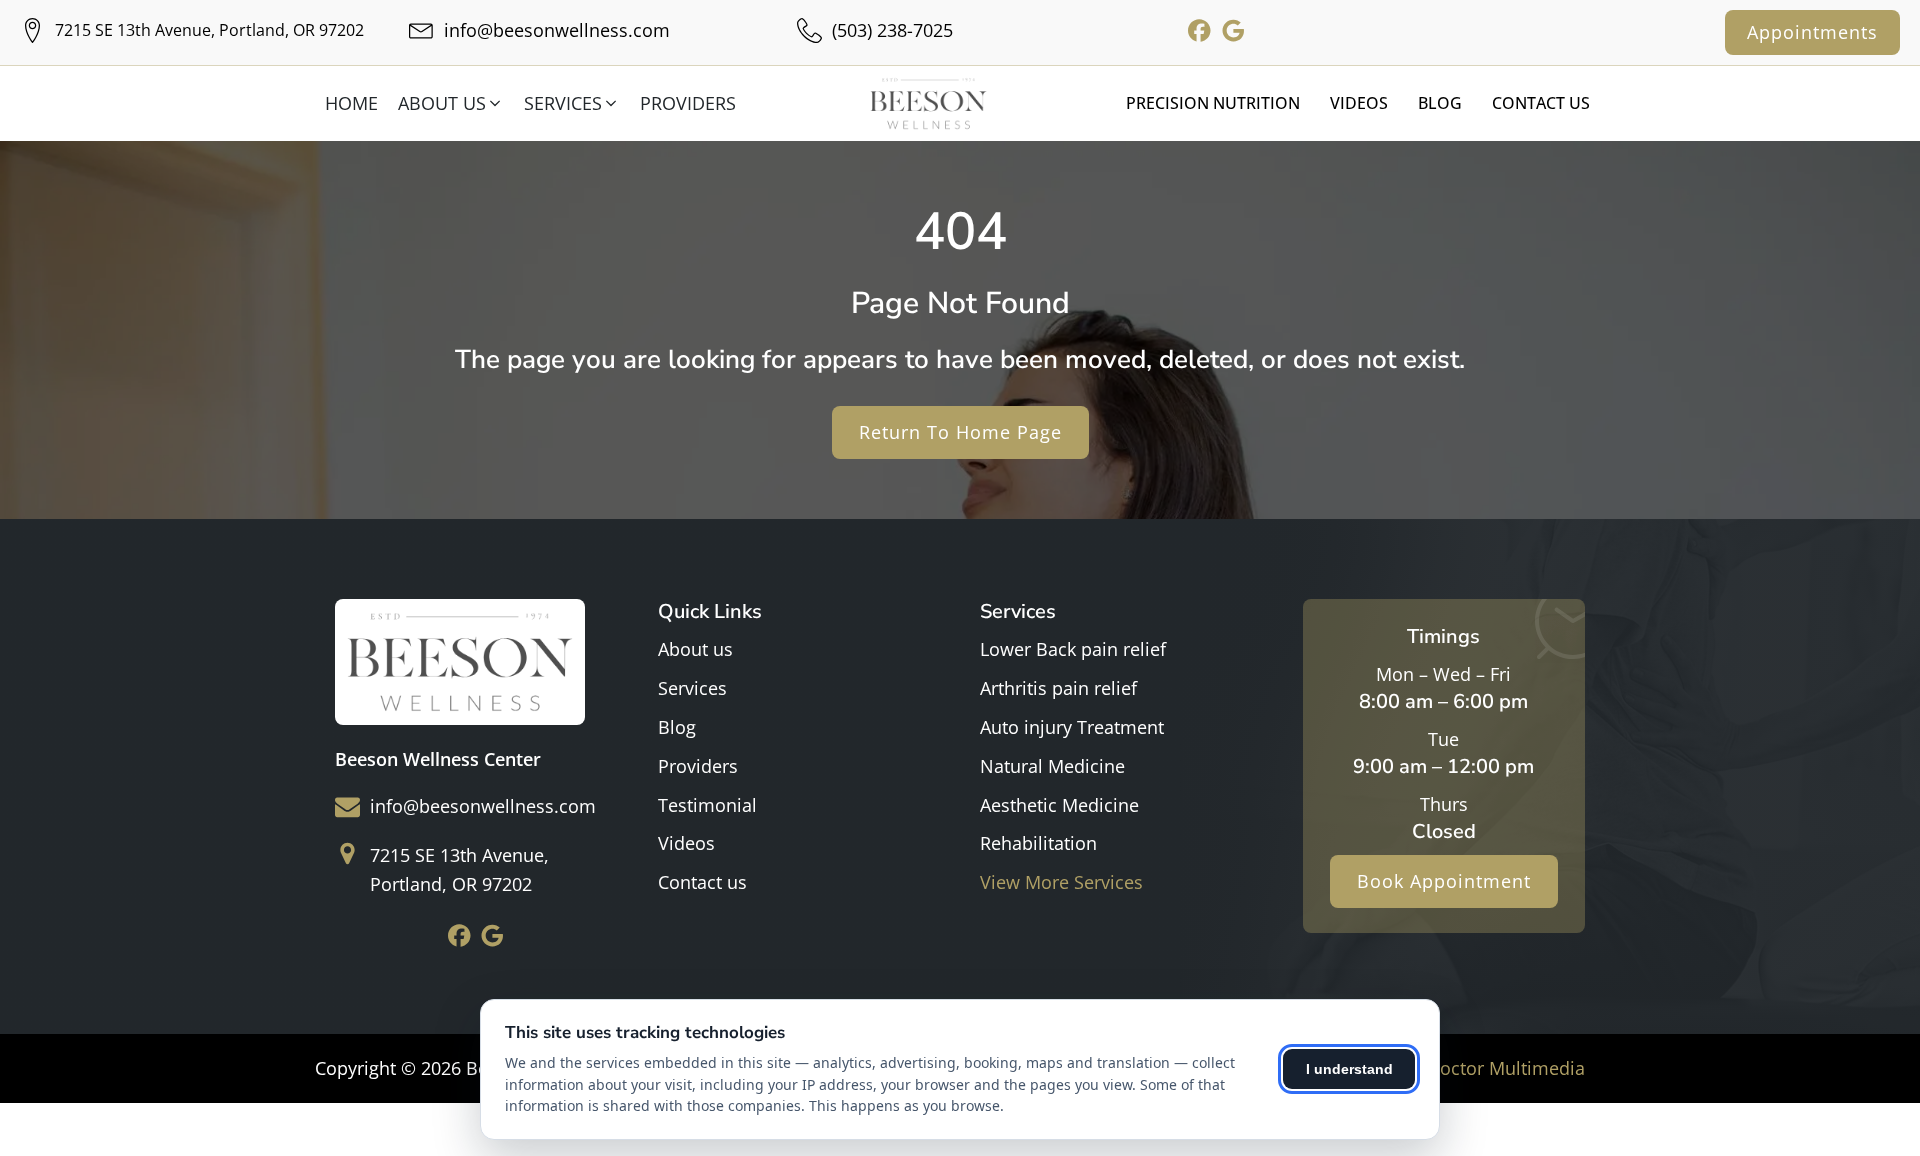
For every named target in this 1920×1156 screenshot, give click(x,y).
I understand (1349, 1069)
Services (692, 688)
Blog (1440, 103)
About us (695, 649)
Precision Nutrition (1213, 103)
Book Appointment (1444, 881)
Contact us (702, 882)
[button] (456, 103)
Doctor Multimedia (1506, 1068)
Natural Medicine (1052, 766)
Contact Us (1541, 103)
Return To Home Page (960, 432)
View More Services (1061, 882)
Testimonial (707, 805)
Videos (1359, 103)
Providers (698, 766)
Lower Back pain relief (1073, 649)
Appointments (1812, 32)
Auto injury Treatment (1072, 727)
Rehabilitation (1038, 843)
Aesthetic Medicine (1059, 805)
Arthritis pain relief (1058, 688)
